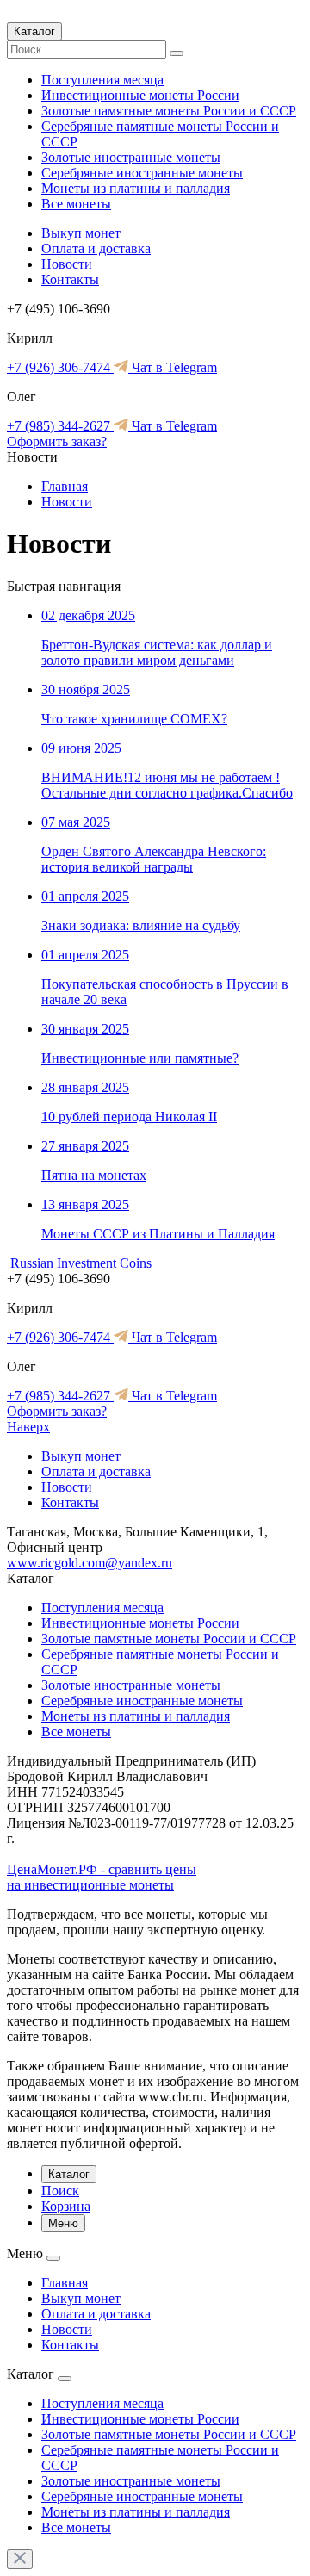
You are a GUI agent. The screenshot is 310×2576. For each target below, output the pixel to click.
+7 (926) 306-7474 (60, 367)
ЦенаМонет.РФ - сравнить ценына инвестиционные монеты (102, 1877)
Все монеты (76, 204)
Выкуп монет (81, 233)
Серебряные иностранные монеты (142, 173)
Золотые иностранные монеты (131, 157)
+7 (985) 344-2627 (60, 426)
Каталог (34, 31)
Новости (67, 264)
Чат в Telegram (173, 367)
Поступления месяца (102, 80)
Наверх (28, 1427)
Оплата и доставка (96, 248)
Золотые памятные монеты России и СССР (169, 111)
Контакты (70, 279)
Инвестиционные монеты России (140, 95)
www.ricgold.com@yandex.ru (90, 1563)
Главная (65, 486)
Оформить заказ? (57, 441)
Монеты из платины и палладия (136, 188)
